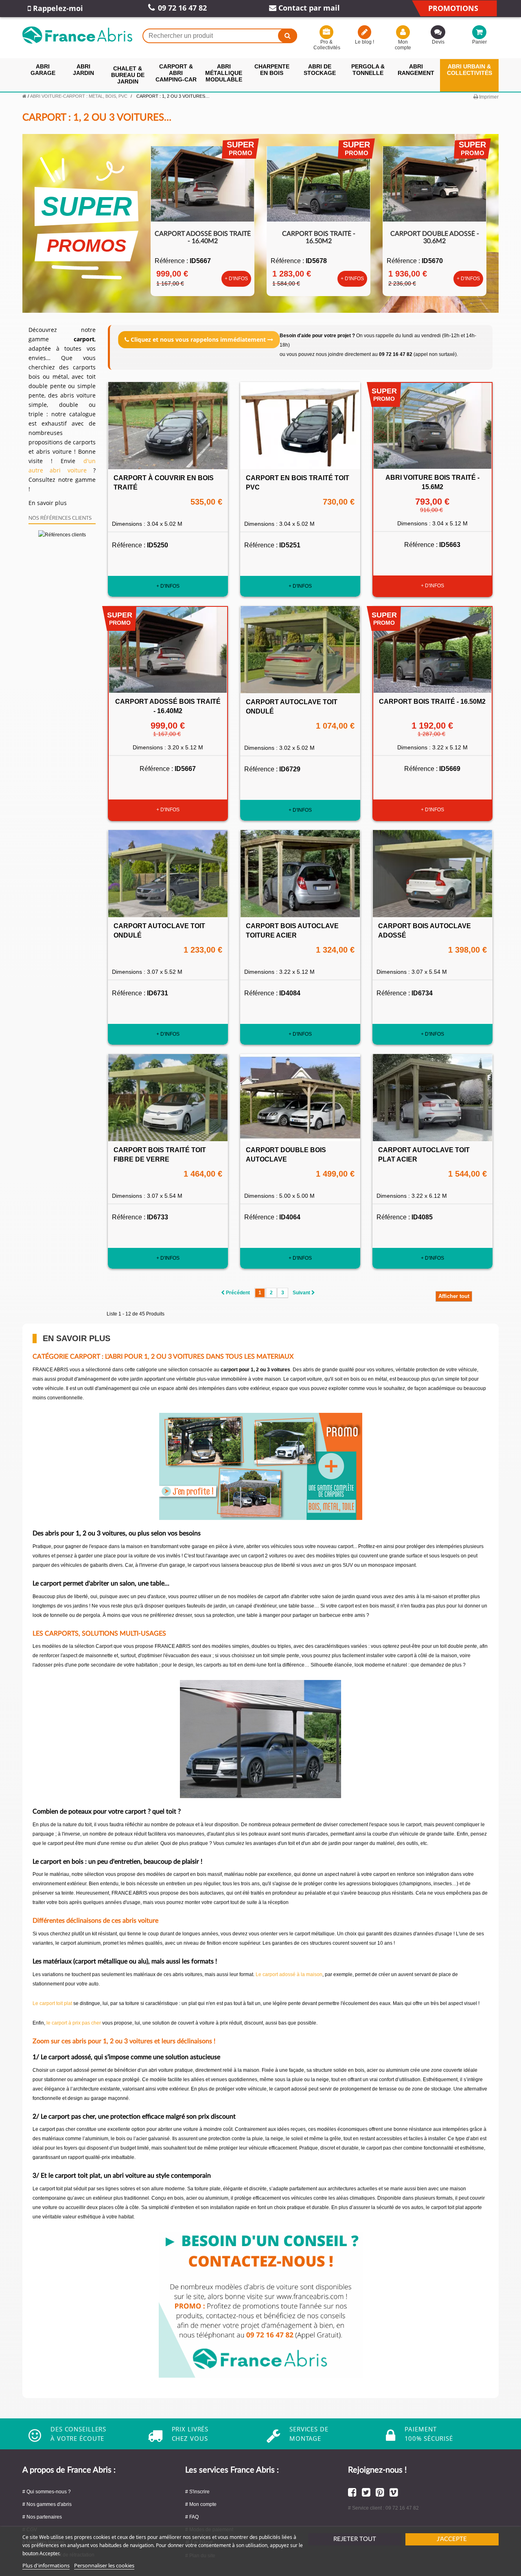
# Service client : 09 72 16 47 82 (383, 2508)
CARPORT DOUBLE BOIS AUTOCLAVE (286, 1155)
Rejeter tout (355, 2539)
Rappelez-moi (57, 8)
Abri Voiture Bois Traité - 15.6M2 (432, 482)
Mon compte (403, 45)
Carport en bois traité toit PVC (298, 483)
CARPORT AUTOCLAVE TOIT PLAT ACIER (424, 1155)
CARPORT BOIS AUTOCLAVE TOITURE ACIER (292, 931)
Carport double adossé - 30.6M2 (435, 237)
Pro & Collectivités (326, 45)
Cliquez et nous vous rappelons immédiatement (198, 339)
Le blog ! (364, 42)
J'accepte (452, 2539)
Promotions (453, 8)
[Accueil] (24, 96)
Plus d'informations (46, 2565)
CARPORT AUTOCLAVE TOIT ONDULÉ (292, 707)
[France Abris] (77, 35)
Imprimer (488, 97)
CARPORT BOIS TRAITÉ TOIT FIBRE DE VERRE (160, 1155)
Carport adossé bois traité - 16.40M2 (203, 237)
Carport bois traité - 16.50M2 (319, 237)
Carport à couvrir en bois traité (164, 483)
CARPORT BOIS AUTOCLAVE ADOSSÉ (425, 931)
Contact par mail (308, 8)
